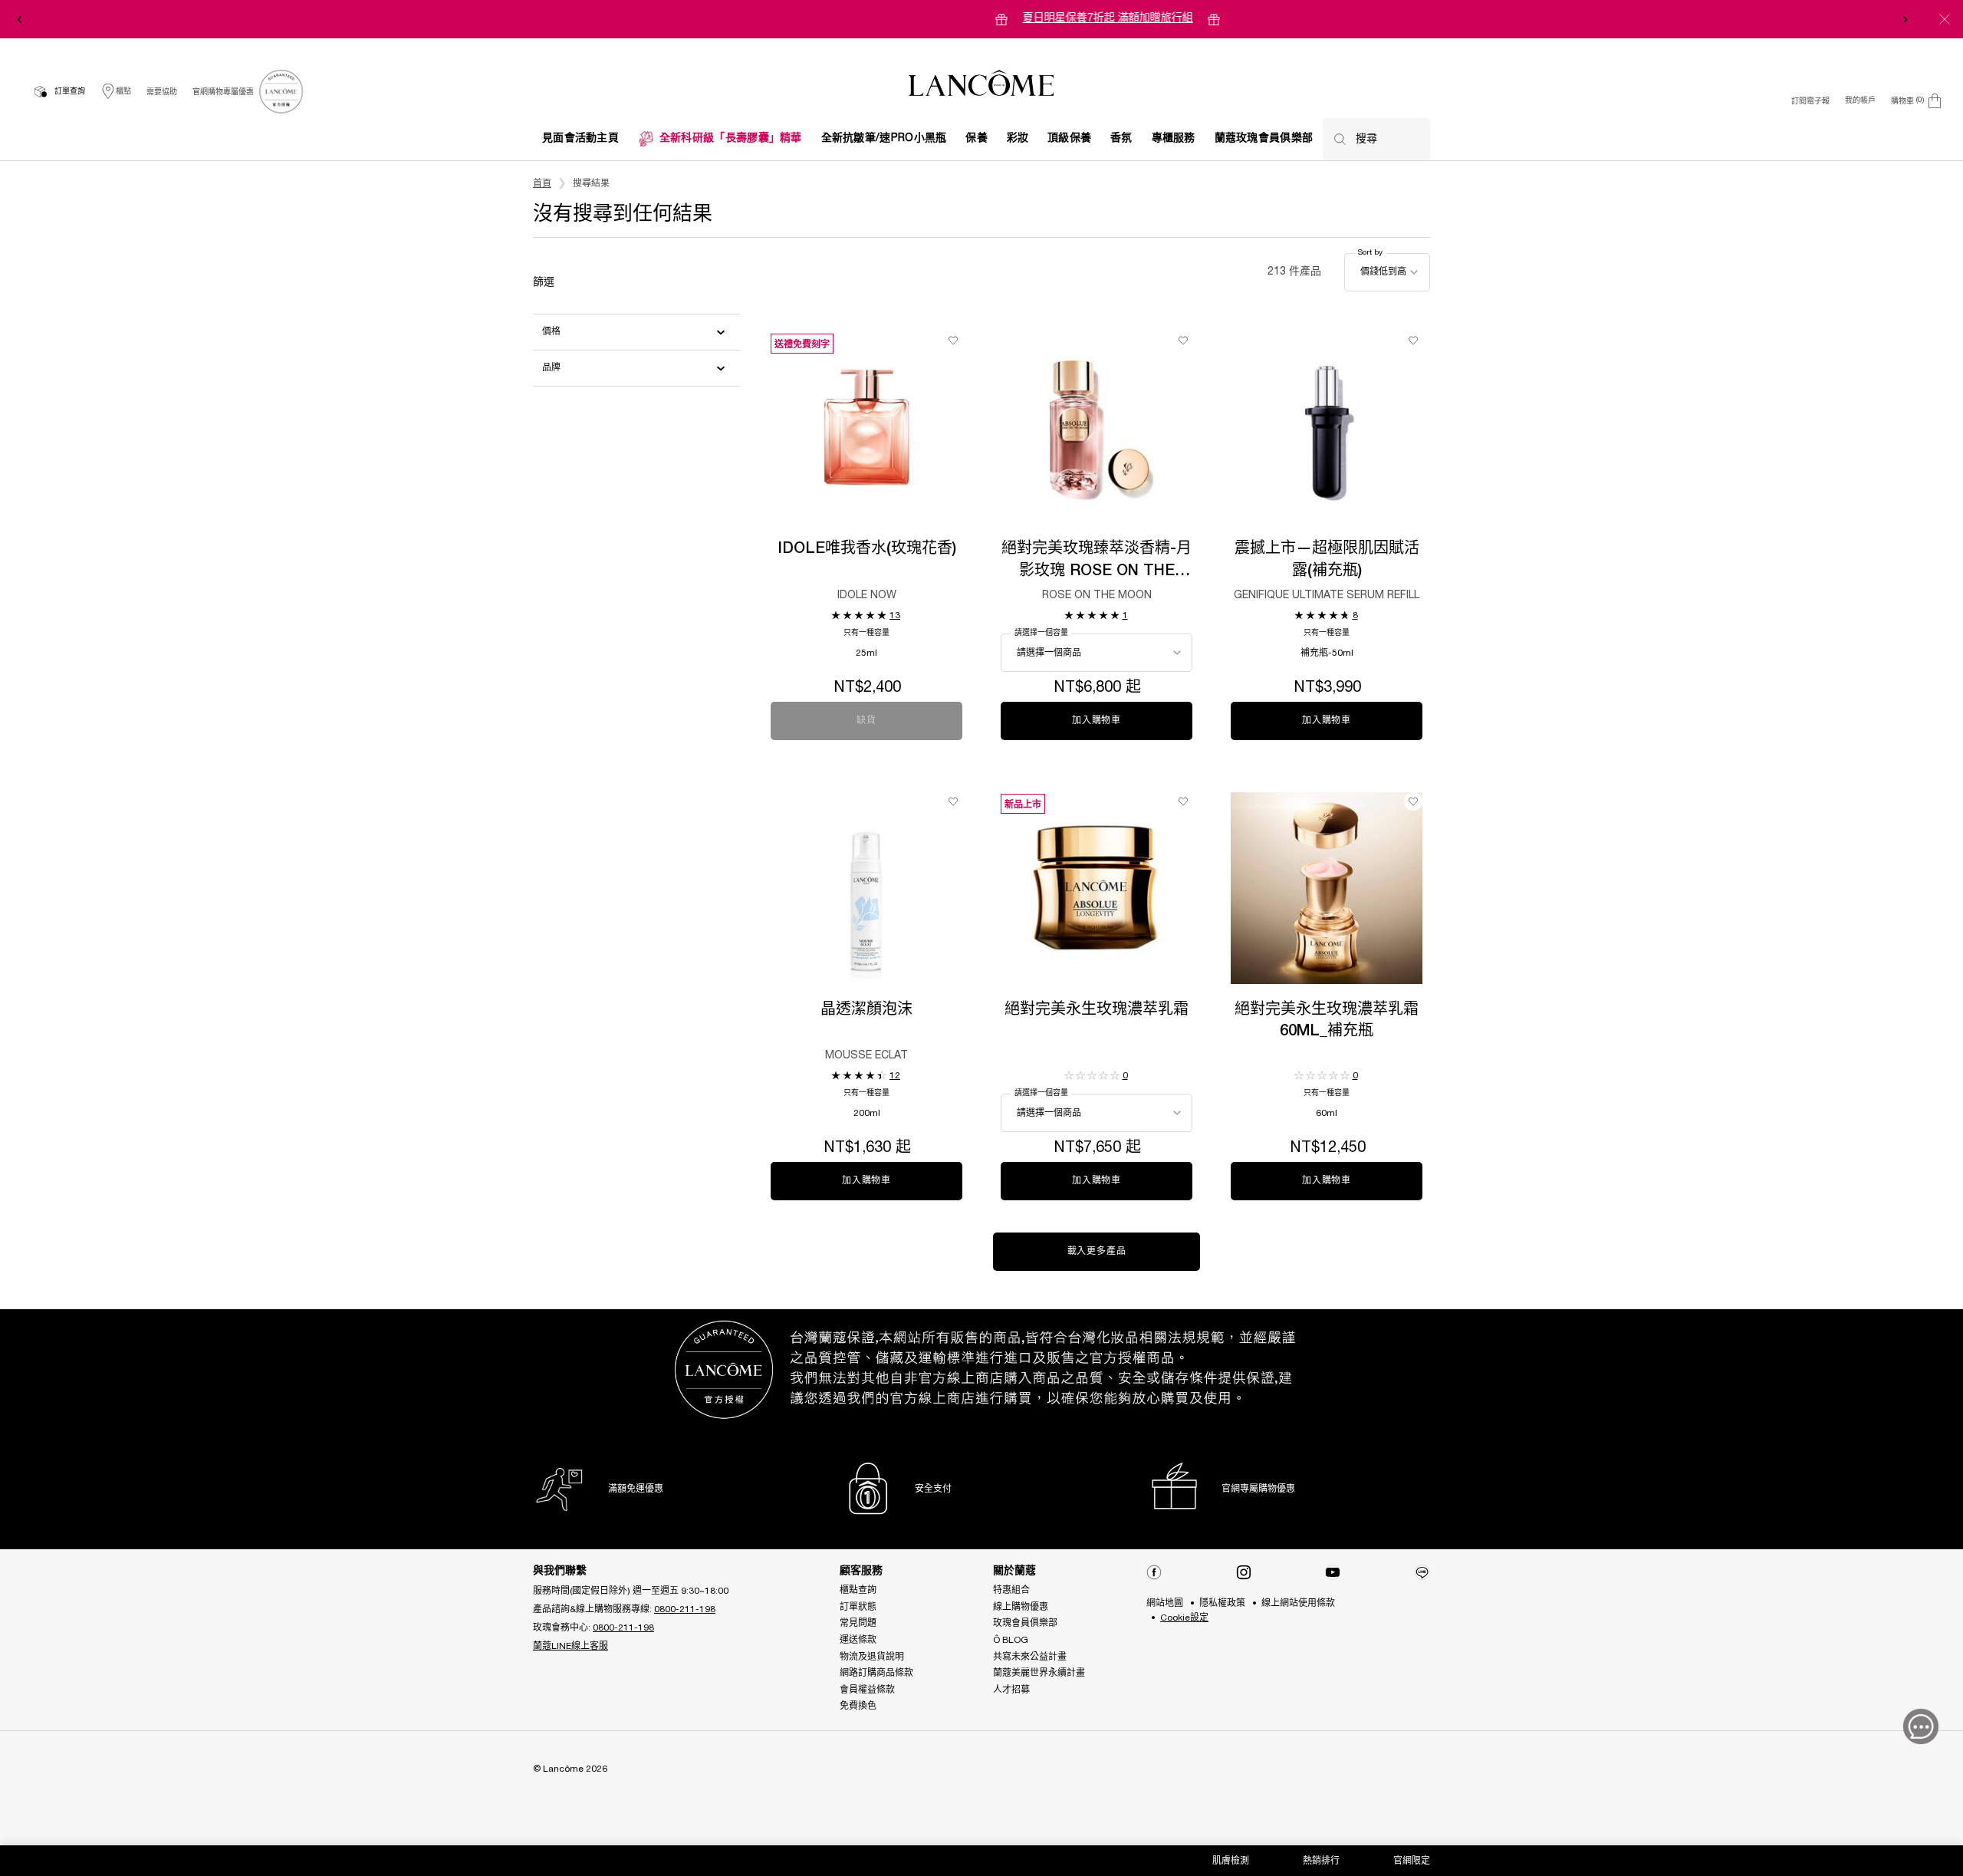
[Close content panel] (1945, 19)
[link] (281, 92)
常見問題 (858, 1623)
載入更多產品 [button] (1097, 1251)
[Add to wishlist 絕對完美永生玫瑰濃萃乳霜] (1183, 801)
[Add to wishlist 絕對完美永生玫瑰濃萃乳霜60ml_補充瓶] (1413, 801)
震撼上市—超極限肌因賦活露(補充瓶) (1327, 560)
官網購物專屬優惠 (223, 92)
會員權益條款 (867, 1690)
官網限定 (1412, 1861)
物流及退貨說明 (872, 1657)
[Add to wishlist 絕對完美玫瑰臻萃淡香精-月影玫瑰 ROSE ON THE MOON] (1183, 341)
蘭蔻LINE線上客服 (570, 1646)
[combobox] (1387, 272)
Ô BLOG (1011, 1640)
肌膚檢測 (1231, 1861)
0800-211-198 (685, 1609)
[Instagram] (1244, 1572)
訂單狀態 (858, 1607)
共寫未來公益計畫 (1030, 1657)
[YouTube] (1333, 1572)
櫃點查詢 (858, 1590)
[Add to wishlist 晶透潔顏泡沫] (953, 801)
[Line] (1422, 1572)
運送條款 (858, 1640)
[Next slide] (1905, 19)
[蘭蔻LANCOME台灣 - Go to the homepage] (981, 85)
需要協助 (162, 92)
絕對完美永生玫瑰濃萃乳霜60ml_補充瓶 (1327, 1021)
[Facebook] (1154, 1572)
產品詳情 (866, 454)
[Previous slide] (19, 19)
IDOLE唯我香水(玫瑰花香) (867, 549)
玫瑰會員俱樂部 (1025, 1623)
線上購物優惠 (1021, 1607)
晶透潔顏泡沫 (866, 1010)
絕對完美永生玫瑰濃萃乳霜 (1097, 1010)
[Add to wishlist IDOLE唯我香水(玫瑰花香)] (953, 341)
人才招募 (1011, 1690)
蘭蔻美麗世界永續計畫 (1039, 1673)
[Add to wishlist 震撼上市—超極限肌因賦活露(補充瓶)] (1413, 341)
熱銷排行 (1321, 1861)
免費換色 (858, 1706)
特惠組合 (1011, 1590)
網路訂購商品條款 (876, 1673)
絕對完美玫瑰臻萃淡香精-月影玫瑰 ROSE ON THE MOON (1097, 562)
